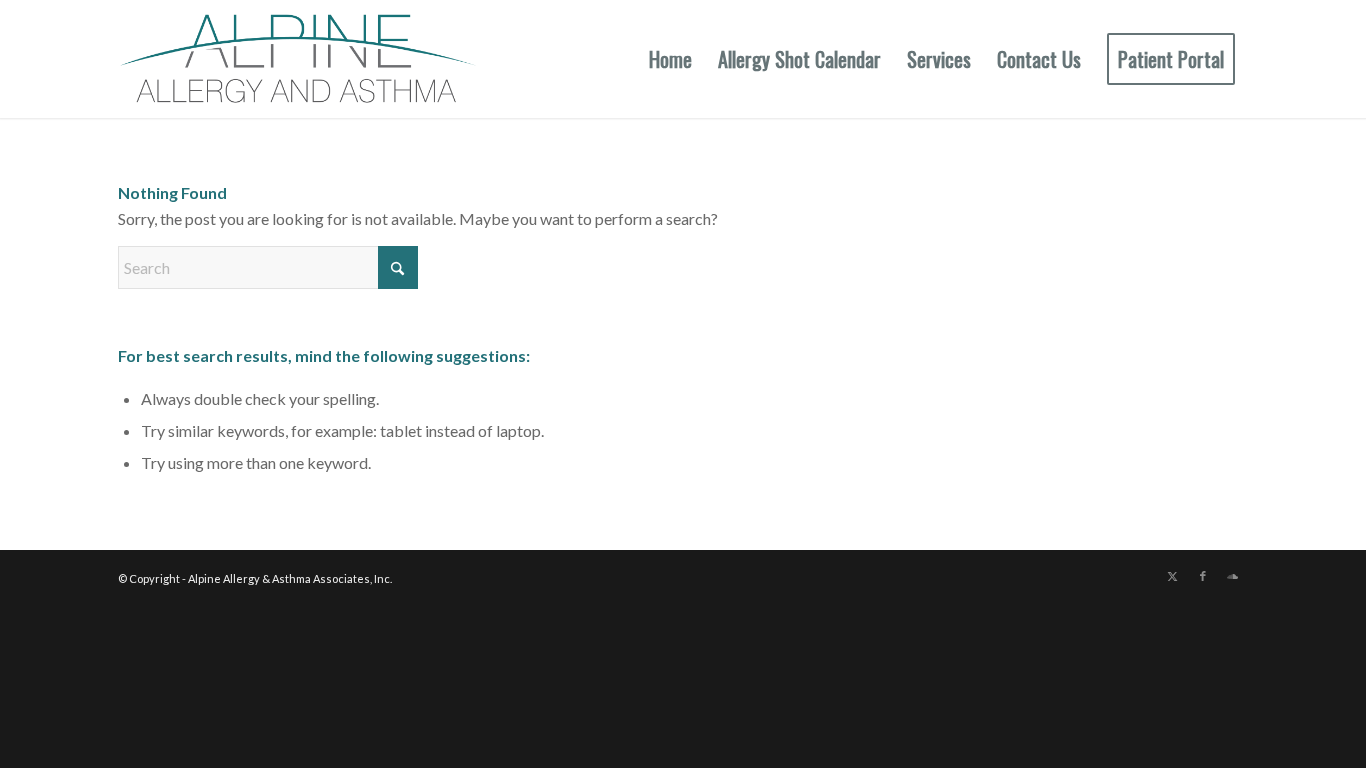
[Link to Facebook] (1203, 576)
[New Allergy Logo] (297, 59)
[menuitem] (670, 59)
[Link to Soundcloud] (1233, 576)
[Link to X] (1173, 576)
